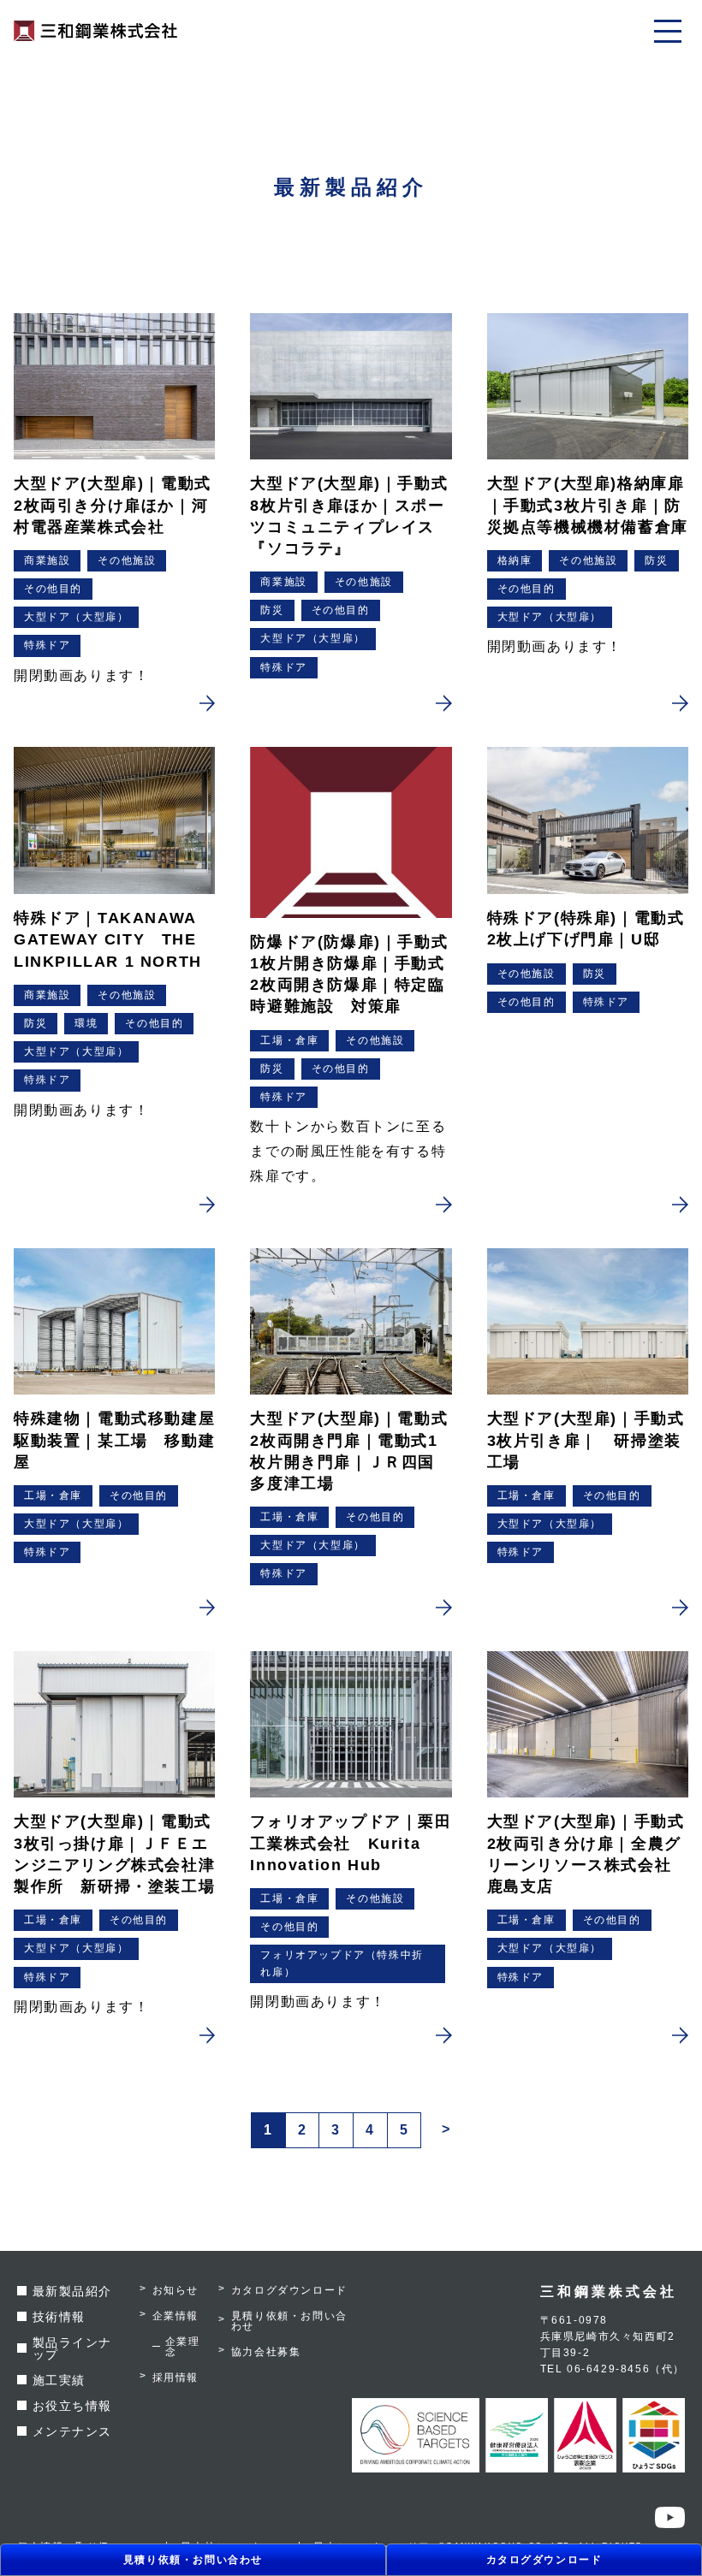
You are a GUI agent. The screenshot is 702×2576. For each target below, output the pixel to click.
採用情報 (175, 2378)
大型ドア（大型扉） (76, 617)
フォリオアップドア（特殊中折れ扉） (342, 1963)
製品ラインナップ (73, 2348)
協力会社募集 (266, 2352)
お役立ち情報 (73, 2406)
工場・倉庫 (289, 1040)
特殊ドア (47, 645)
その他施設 (127, 560)
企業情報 (175, 2316)
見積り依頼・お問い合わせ (193, 2560)
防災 (272, 610)
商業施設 (47, 560)
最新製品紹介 (73, 2291)
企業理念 (183, 2347)
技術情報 (59, 2317)
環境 (86, 1023)
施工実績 (59, 2380)
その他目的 (53, 589)
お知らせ (175, 2290)
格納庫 (515, 560)
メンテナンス (73, 2431)
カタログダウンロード (544, 2560)
